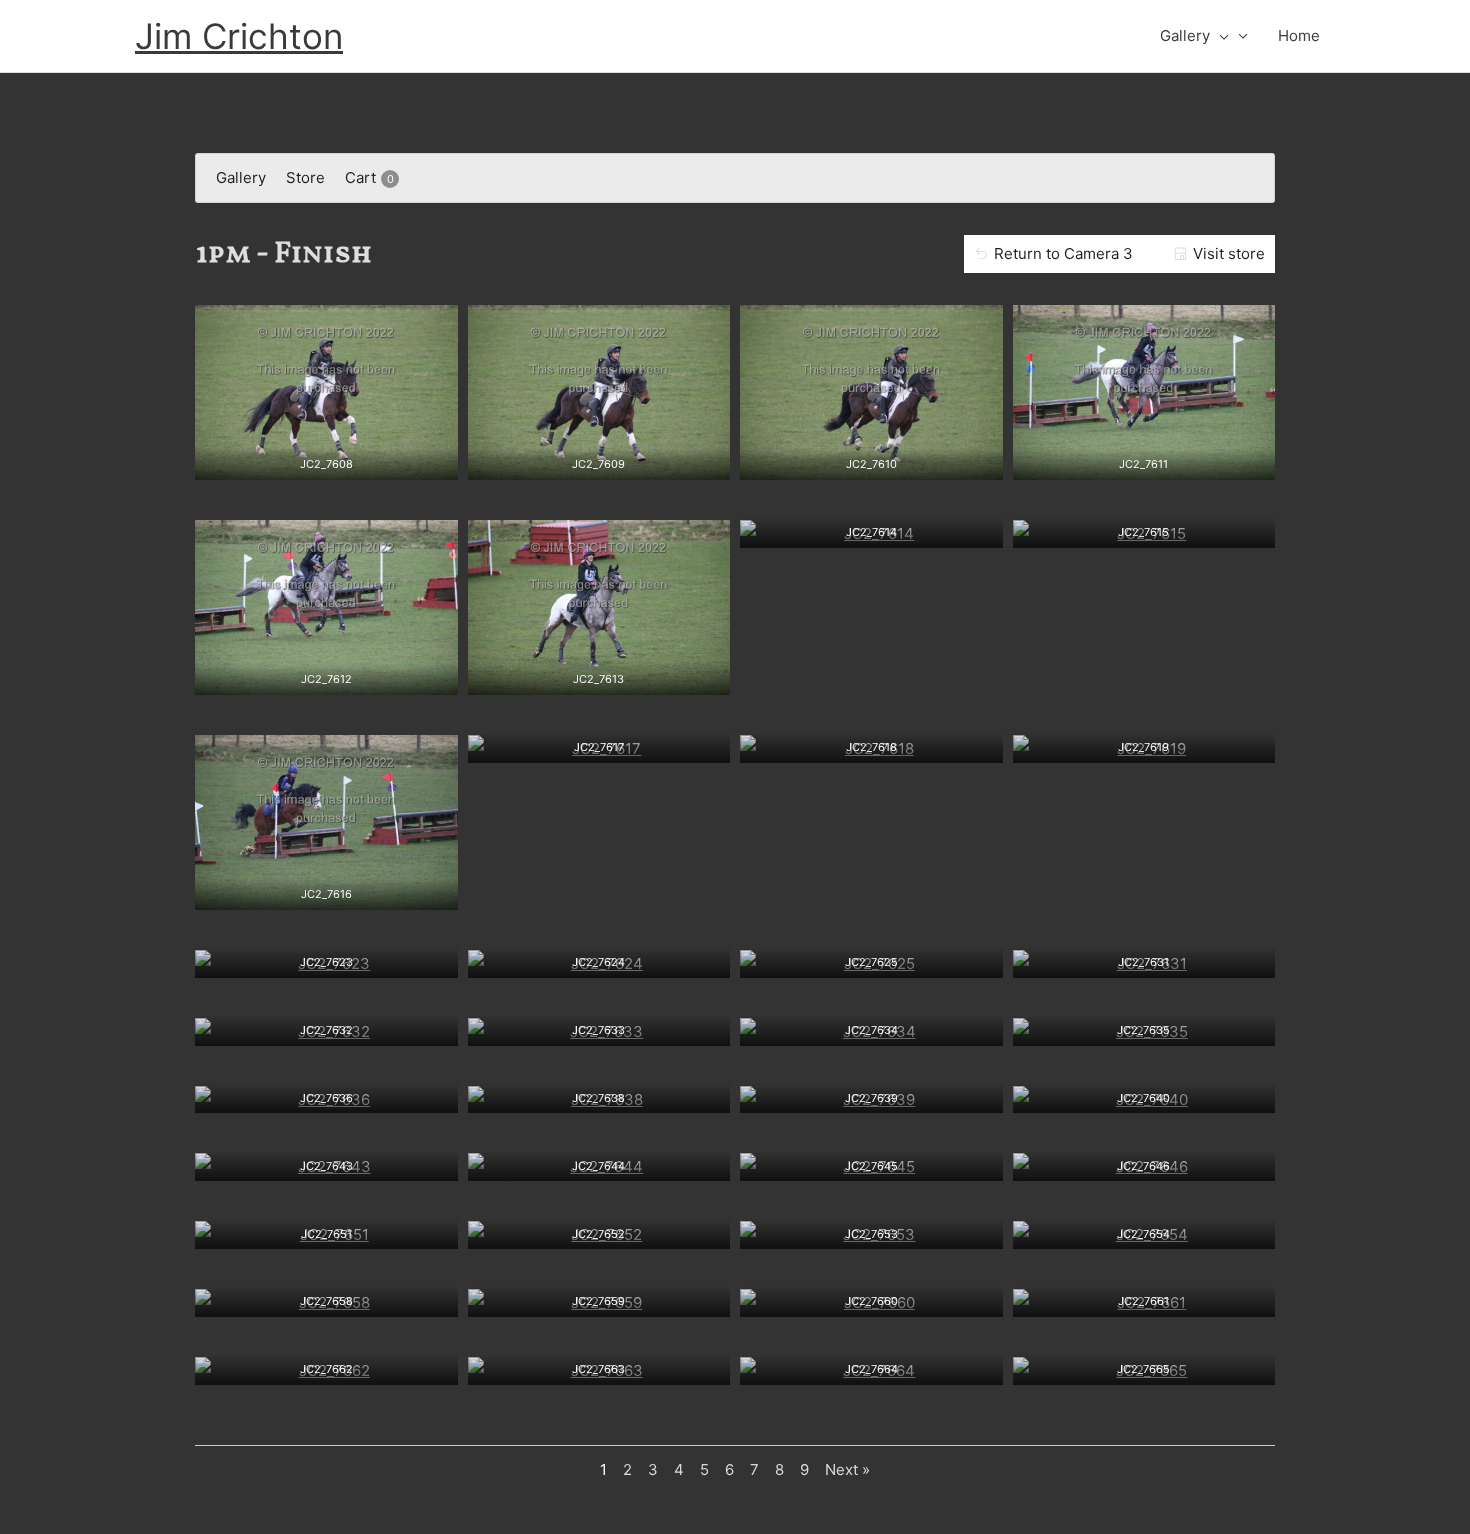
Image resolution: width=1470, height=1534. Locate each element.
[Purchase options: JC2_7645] (871, 1161)
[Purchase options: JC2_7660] (871, 1297)
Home (1299, 35)
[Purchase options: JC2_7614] (871, 528)
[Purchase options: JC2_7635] (1144, 1026)
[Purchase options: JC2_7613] (599, 675)
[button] (1219, 36)
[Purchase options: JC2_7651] (326, 1229)
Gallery (1185, 35)
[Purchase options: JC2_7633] (599, 1026)
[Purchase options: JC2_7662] (326, 1365)
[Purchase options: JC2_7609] (599, 460)
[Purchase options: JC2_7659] (599, 1297)
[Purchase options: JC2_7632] (326, 1026)
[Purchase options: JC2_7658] (326, 1297)
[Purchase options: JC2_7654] (1144, 1229)
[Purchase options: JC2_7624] (599, 958)
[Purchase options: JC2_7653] (871, 1229)
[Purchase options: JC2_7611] (1144, 460)
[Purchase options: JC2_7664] (871, 1365)
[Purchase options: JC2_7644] (599, 1161)
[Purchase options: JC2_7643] (326, 1161)
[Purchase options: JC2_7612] (326, 675)
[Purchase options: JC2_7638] (599, 1093)
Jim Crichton (239, 36)
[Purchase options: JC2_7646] (1144, 1161)
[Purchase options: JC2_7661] (1144, 1297)
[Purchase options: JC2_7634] (871, 1026)
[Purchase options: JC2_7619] (1144, 743)
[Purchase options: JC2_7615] (1144, 528)
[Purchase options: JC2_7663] (599, 1365)
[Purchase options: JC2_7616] (326, 890)
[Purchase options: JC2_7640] (1144, 1093)
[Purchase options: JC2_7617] (599, 743)
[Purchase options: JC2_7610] (871, 460)
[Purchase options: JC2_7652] (599, 1229)
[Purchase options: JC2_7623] (326, 958)
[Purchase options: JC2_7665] (1144, 1365)
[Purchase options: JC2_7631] (1144, 958)
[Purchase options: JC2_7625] (871, 958)
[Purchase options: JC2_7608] (326, 460)
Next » (847, 1469)
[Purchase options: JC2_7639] (871, 1093)
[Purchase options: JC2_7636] (326, 1093)
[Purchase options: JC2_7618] (871, 743)
